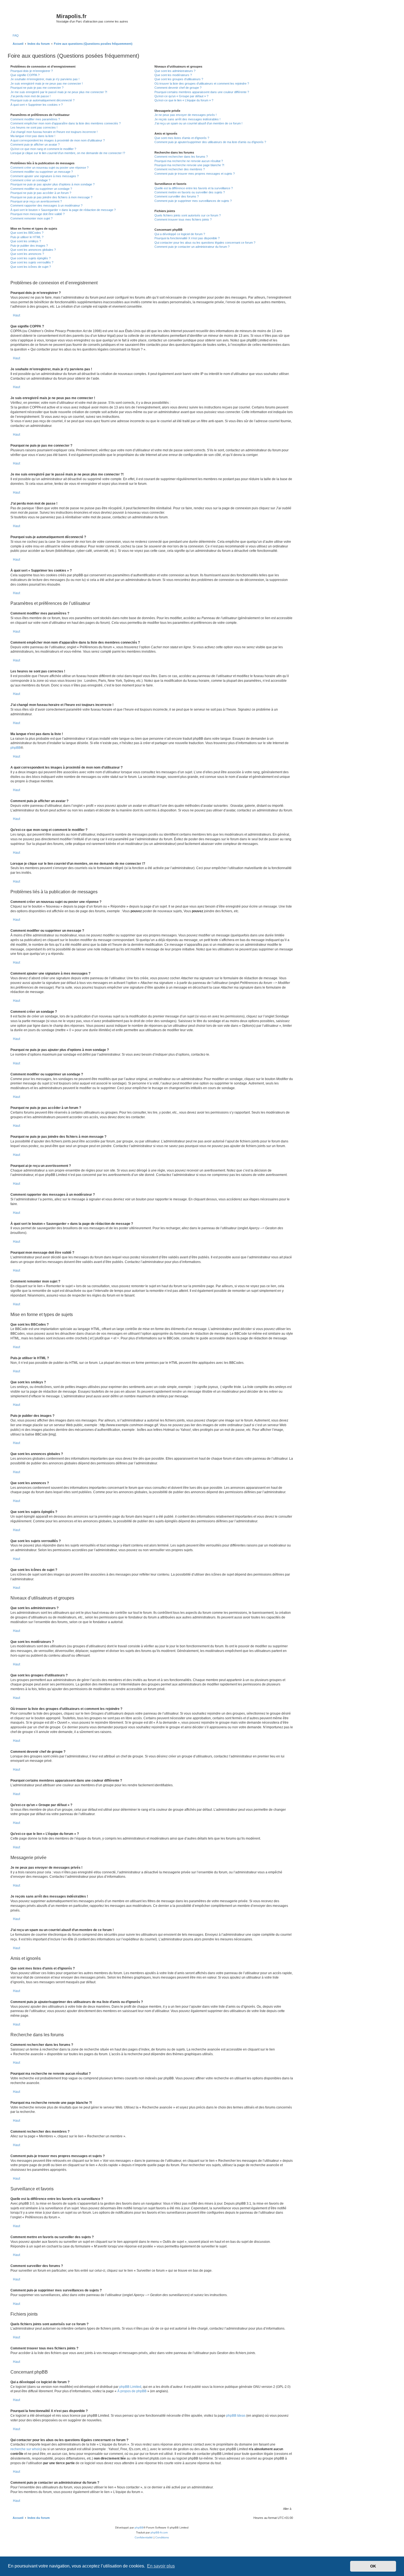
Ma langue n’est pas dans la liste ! (33, 136)
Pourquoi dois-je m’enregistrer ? (32, 71)
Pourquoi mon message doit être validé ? (38, 214)
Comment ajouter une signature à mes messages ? (45, 176)
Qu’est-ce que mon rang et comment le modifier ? (43, 149)
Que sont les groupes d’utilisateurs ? (179, 79)
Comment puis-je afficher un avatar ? (35, 144)
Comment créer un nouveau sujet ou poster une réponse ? (49, 168)
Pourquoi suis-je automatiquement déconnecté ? (42, 100)
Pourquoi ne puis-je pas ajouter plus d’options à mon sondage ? (52, 184)
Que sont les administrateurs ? (175, 71)
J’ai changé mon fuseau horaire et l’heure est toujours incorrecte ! (54, 132)
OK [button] (373, 2566)
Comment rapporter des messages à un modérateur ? (46, 205)
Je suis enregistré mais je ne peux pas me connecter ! (47, 84)
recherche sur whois (26, 2449)
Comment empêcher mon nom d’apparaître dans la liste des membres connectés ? (66, 123)
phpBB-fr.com (159, 2532)
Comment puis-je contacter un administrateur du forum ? (192, 247)
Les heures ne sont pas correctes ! (34, 127)
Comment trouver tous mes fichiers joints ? (183, 219)
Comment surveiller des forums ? (177, 196)
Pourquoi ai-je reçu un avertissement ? (36, 201)
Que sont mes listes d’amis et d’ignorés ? (182, 138)
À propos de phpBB (132, 2391)
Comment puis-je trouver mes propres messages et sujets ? (195, 174)
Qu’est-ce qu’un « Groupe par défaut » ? (181, 96)
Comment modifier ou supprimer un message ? (42, 172)
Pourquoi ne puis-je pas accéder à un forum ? (41, 193)
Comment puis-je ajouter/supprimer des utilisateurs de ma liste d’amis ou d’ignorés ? (210, 142)
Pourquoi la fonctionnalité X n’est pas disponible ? (187, 238)
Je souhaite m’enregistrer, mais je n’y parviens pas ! (45, 79)
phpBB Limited (130, 2387)
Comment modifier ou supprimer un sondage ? (41, 189)
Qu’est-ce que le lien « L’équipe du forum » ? (184, 100)
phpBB (16, 748)
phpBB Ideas (236, 2416)
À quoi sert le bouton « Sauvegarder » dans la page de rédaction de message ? (63, 210)
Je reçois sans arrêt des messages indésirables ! (187, 119)
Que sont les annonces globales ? (33, 250)
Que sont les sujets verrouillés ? (32, 262)
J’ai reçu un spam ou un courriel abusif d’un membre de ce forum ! (198, 123)
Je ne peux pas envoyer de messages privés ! (186, 115)
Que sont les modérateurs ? (173, 75)
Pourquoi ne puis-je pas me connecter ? (37, 88)
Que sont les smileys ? (26, 241)
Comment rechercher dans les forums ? (181, 157)
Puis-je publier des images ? (29, 246)
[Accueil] (33, 18)
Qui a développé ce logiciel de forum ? (180, 234)
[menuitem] (15, 35)
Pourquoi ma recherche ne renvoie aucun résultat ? (189, 161)
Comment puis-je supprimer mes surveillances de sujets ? (193, 201)
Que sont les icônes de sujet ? (31, 267)
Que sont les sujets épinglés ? (31, 258)
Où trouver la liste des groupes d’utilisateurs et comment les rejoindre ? (202, 84)
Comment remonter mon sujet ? (31, 218)
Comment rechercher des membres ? (180, 169)
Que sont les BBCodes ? (27, 233)
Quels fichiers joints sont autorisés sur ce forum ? (188, 215)
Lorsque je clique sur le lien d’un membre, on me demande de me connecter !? (68, 153)
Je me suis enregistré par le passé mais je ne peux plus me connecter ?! (59, 92)
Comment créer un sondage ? (30, 180)
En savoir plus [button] (161, 2566)
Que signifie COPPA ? (25, 75)
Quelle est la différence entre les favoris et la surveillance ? (194, 188)
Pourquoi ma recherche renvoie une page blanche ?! (189, 165)
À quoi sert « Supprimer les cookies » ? (37, 105)
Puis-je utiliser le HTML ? (27, 237)
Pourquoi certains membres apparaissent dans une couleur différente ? (202, 92)
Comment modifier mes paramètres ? (35, 119)
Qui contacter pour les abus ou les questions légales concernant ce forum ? (205, 243)
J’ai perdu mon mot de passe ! (31, 96)
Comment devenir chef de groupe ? (178, 88)
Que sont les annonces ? (27, 254)
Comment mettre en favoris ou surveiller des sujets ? (190, 192)
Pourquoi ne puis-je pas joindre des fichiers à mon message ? (51, 197)
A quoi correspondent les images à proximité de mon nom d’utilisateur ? (58, 140)
